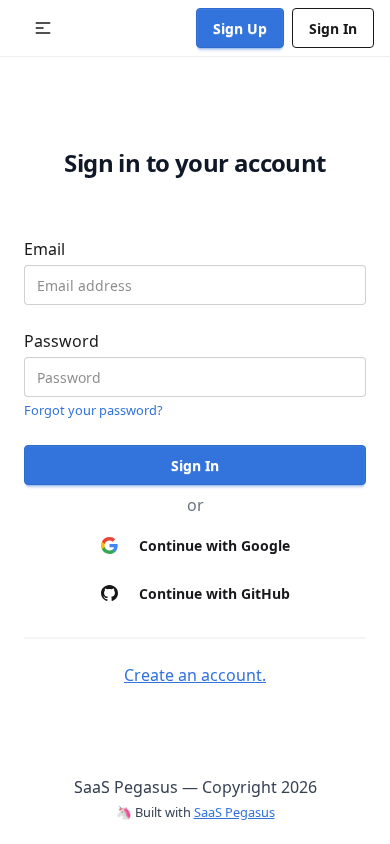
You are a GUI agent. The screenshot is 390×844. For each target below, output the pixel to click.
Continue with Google (214, 545)
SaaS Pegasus (234, 812)
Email (44, 249)
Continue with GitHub (214, 593)
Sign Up (240, 28)
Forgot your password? (93, 410)
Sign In (333, 28)
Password (61, 341)
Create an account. (195, 675)
